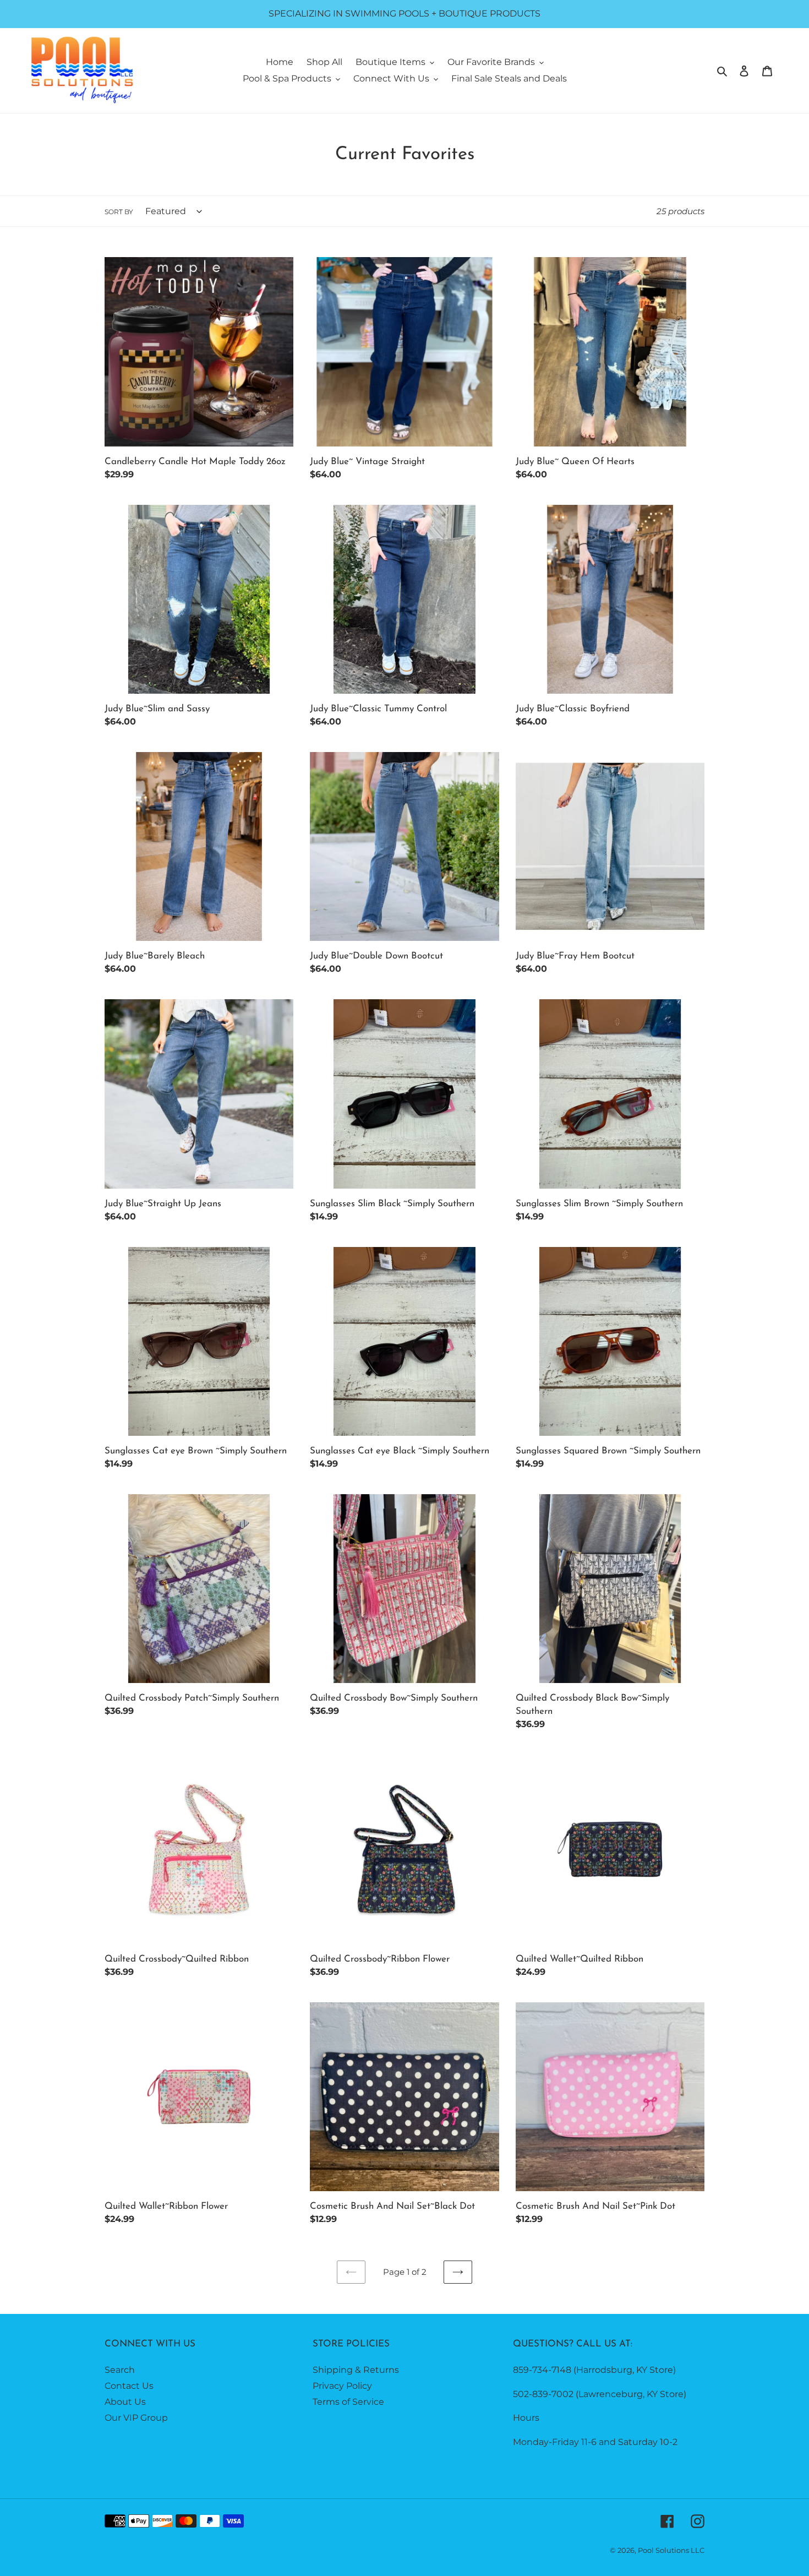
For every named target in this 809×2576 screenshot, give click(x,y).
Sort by (119, 212)
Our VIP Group (136, 2418)
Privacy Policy (342, 2386)
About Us (125, 2402)
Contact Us (129, 2386)
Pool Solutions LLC (671, 2550)
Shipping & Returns (356, 2370)
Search (120, 2370)
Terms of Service (348, 2402)
